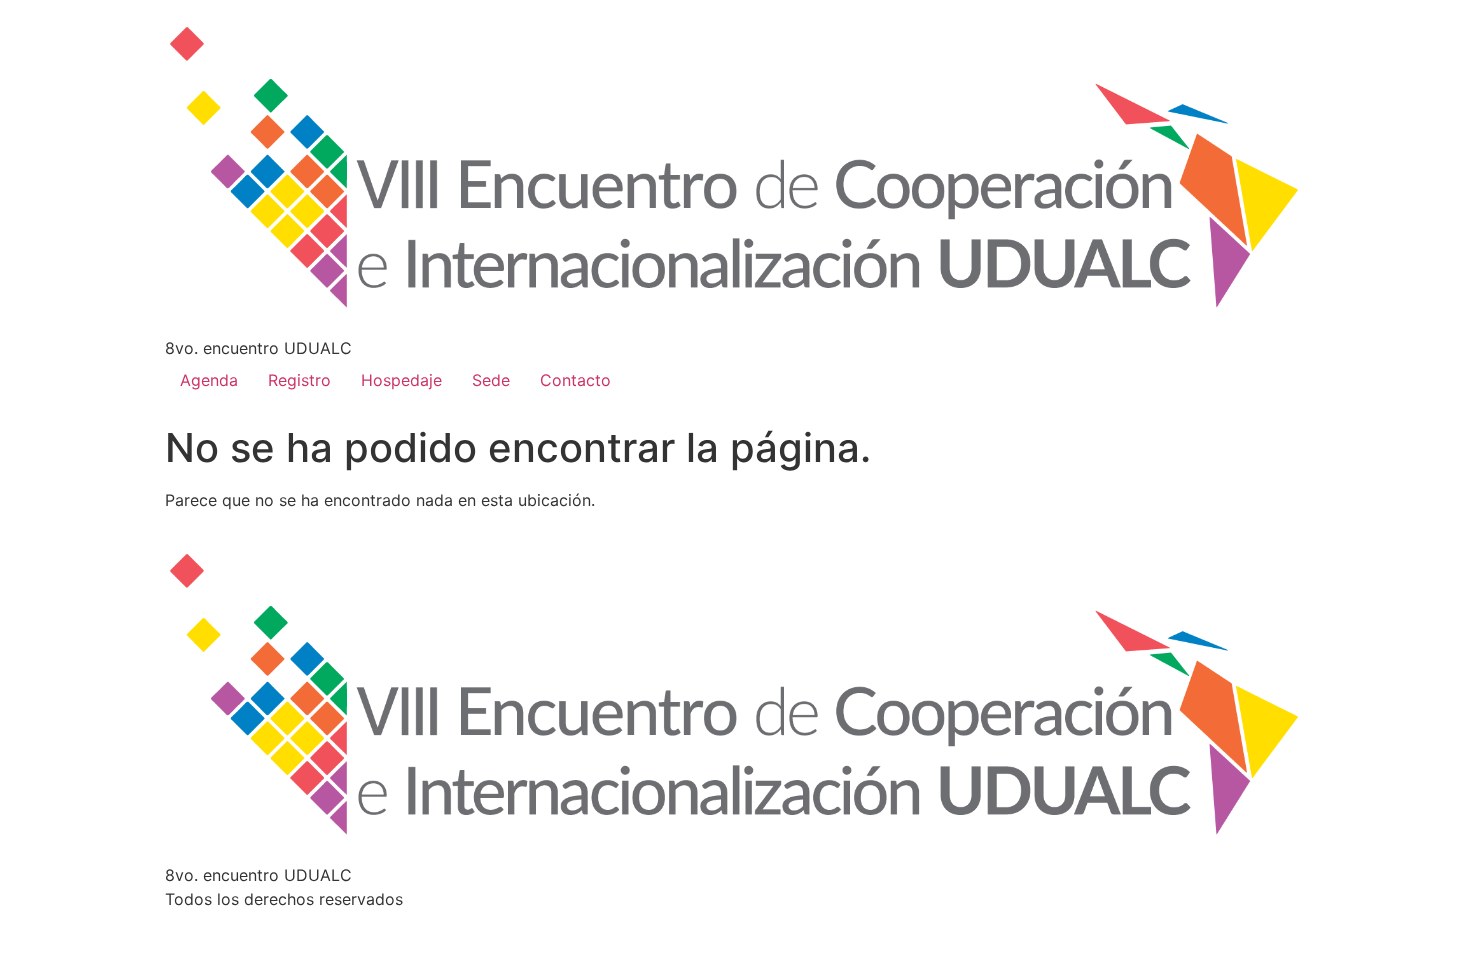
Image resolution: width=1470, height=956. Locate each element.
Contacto (575, 380)
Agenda (209, 380)
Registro (299, 380)
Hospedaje (401, 380)
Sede (491, 380)
